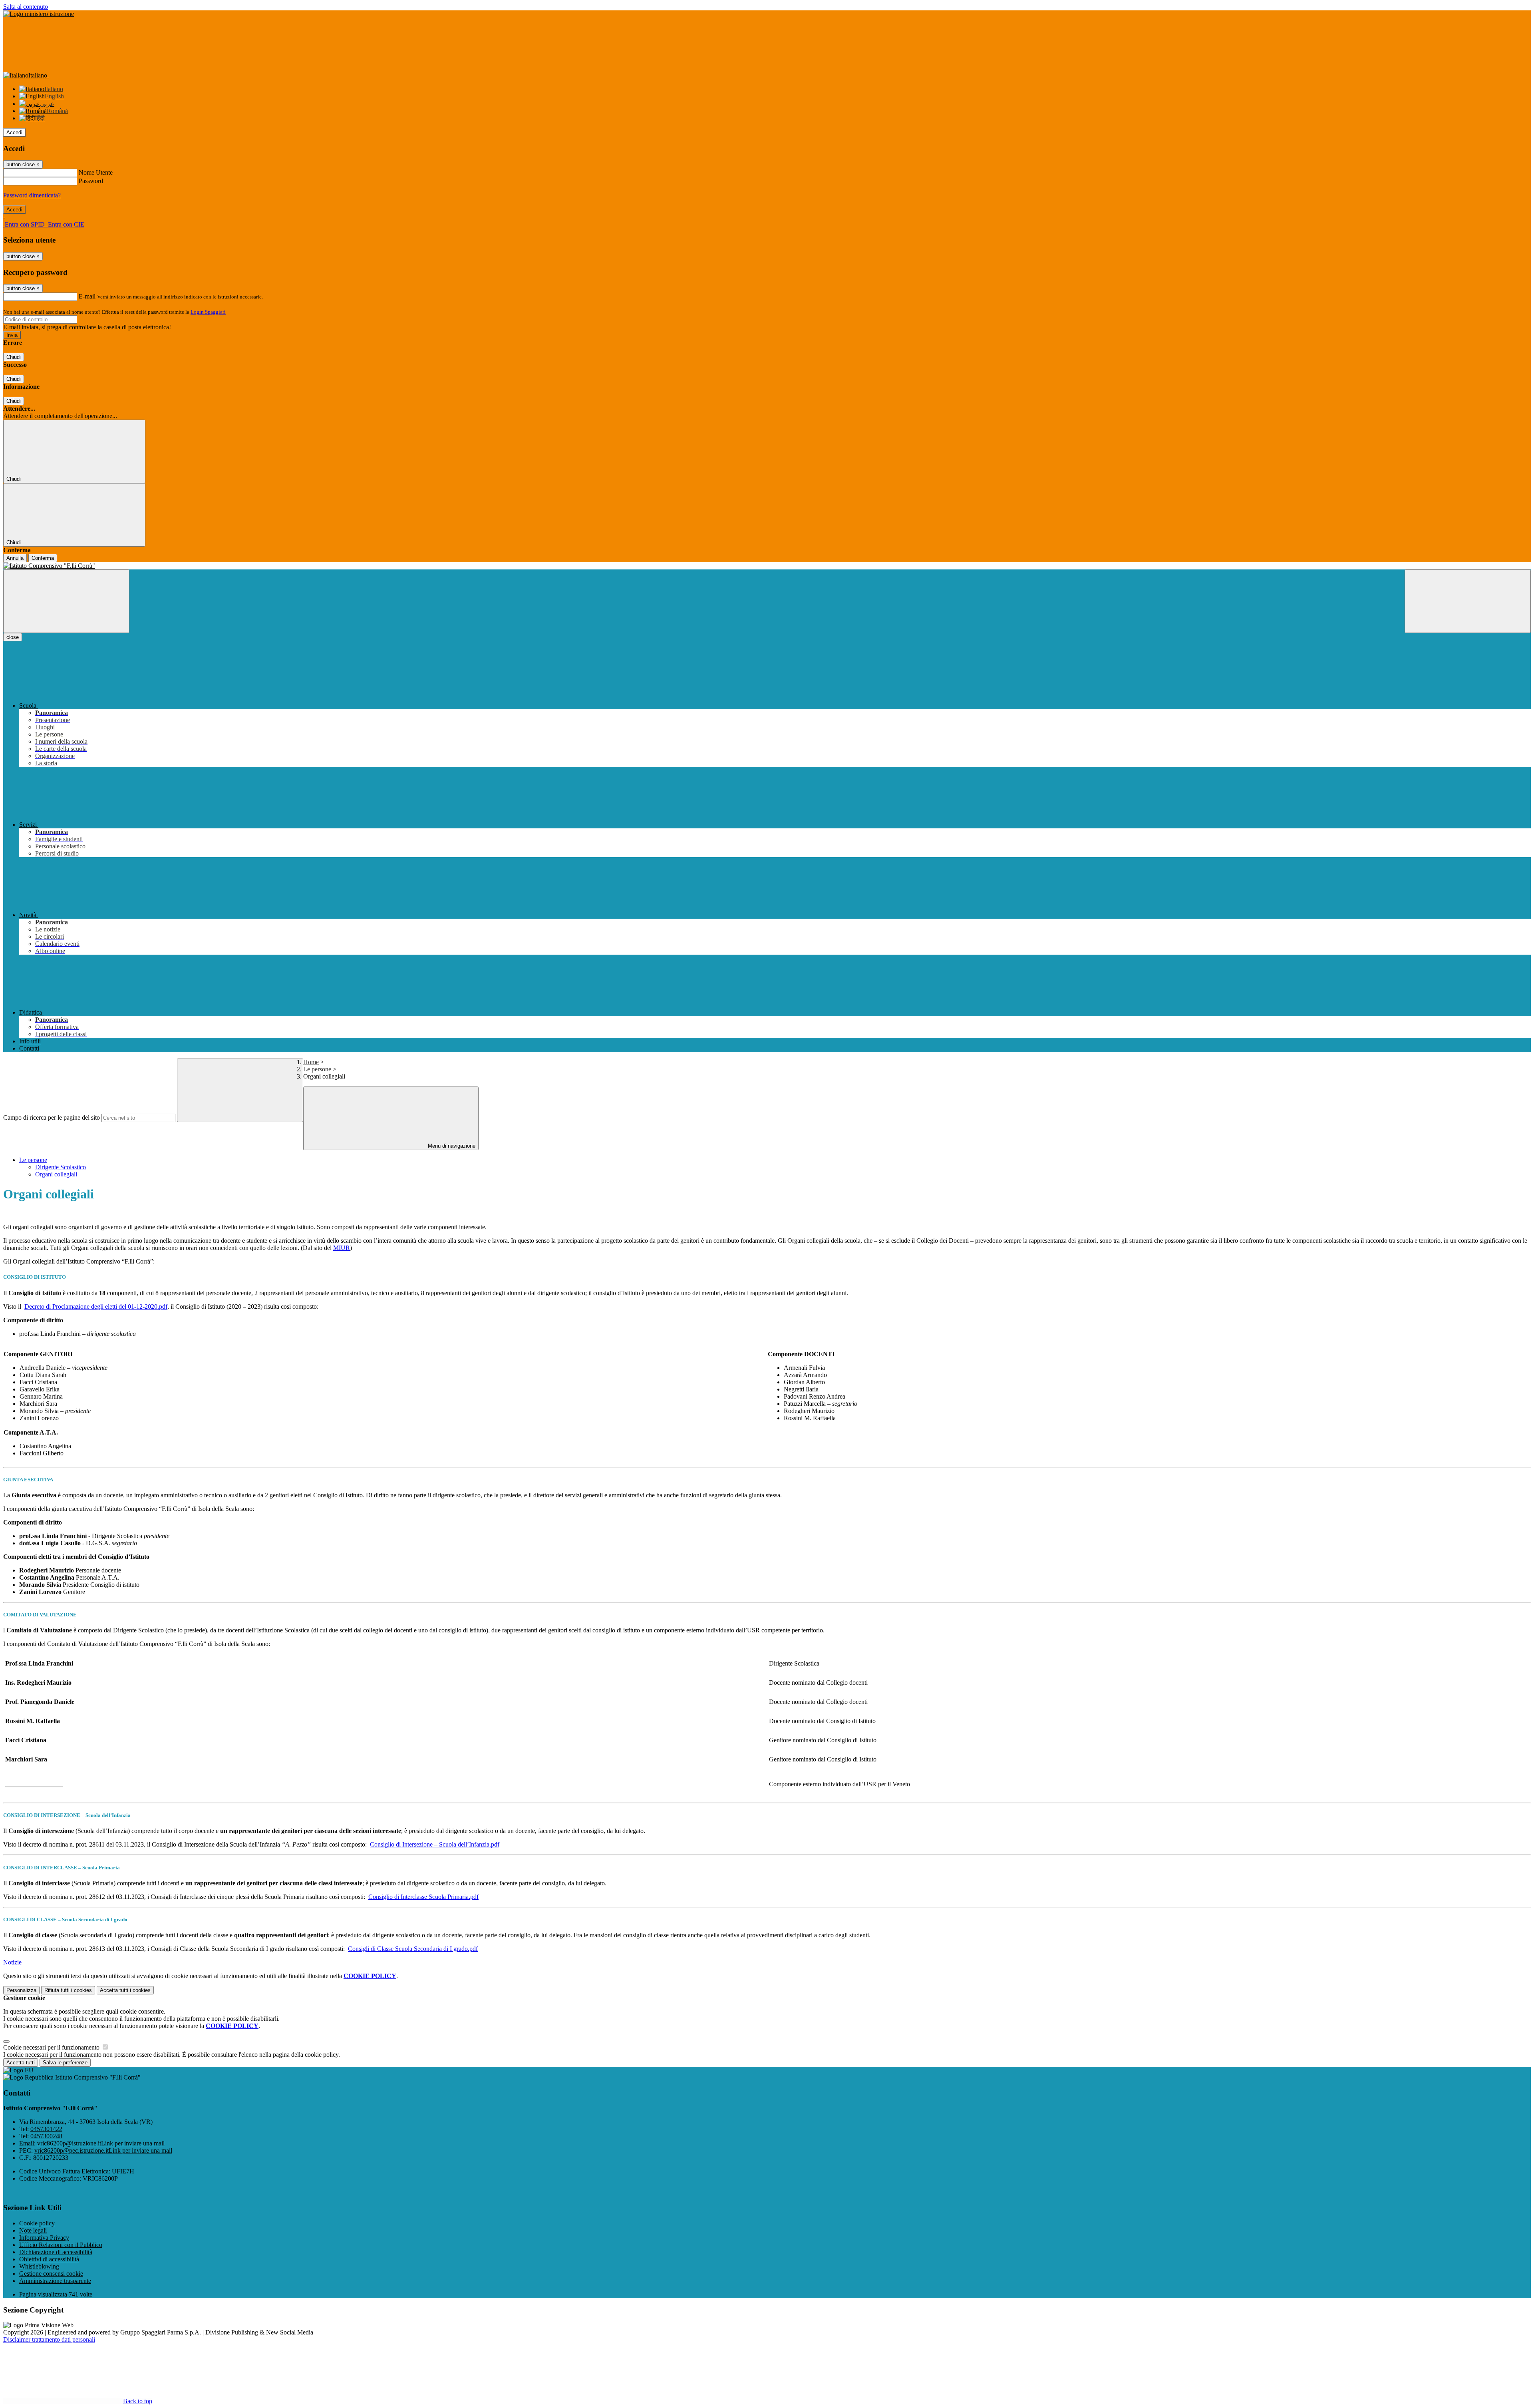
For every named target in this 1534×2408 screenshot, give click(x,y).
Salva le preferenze (65, 2063)
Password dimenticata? (32, 195)
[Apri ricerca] (1468, 601)
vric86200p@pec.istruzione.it (103, 2150)
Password (91, 181)
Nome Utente (96, 172)
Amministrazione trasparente (55, 2281)
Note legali (33, 2230)
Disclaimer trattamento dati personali (49, 2339)
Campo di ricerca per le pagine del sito (52, 1117)
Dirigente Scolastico (61, 1167)
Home (311, 1062)
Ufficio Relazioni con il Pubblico (61, 2245)
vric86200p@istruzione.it (101, 2143)
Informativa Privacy (44, 2238)
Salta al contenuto (26, 7)
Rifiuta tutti (68, 1990)
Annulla (15, 558)
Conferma (43, 558)
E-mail (87, 296)
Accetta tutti (125, 1990)
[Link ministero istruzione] (39, 14)
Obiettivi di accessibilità (49, 2259)
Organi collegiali (56, 1174)
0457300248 (46, 2136)
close (13, 637)
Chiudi (14, 357)
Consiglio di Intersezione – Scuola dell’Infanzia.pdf (435, 1844)
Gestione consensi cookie (51, 2274)
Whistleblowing (39, 2266)
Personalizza (21, 1990)
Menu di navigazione (451, 1146)
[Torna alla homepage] (767, 566)
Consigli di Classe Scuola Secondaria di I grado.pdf (413, 1949)
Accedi (14, 132)
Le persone (317, 1069)
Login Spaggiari (208, 312)
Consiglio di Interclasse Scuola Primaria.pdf (423, 1897)
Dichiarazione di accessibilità (56, 2252)
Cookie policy (37, 2223)
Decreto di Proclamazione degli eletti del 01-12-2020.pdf (96, 1306)
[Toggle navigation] (66, 601)
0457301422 (46, 2129)
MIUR (342, 1248)
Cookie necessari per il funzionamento (52, 2047)
